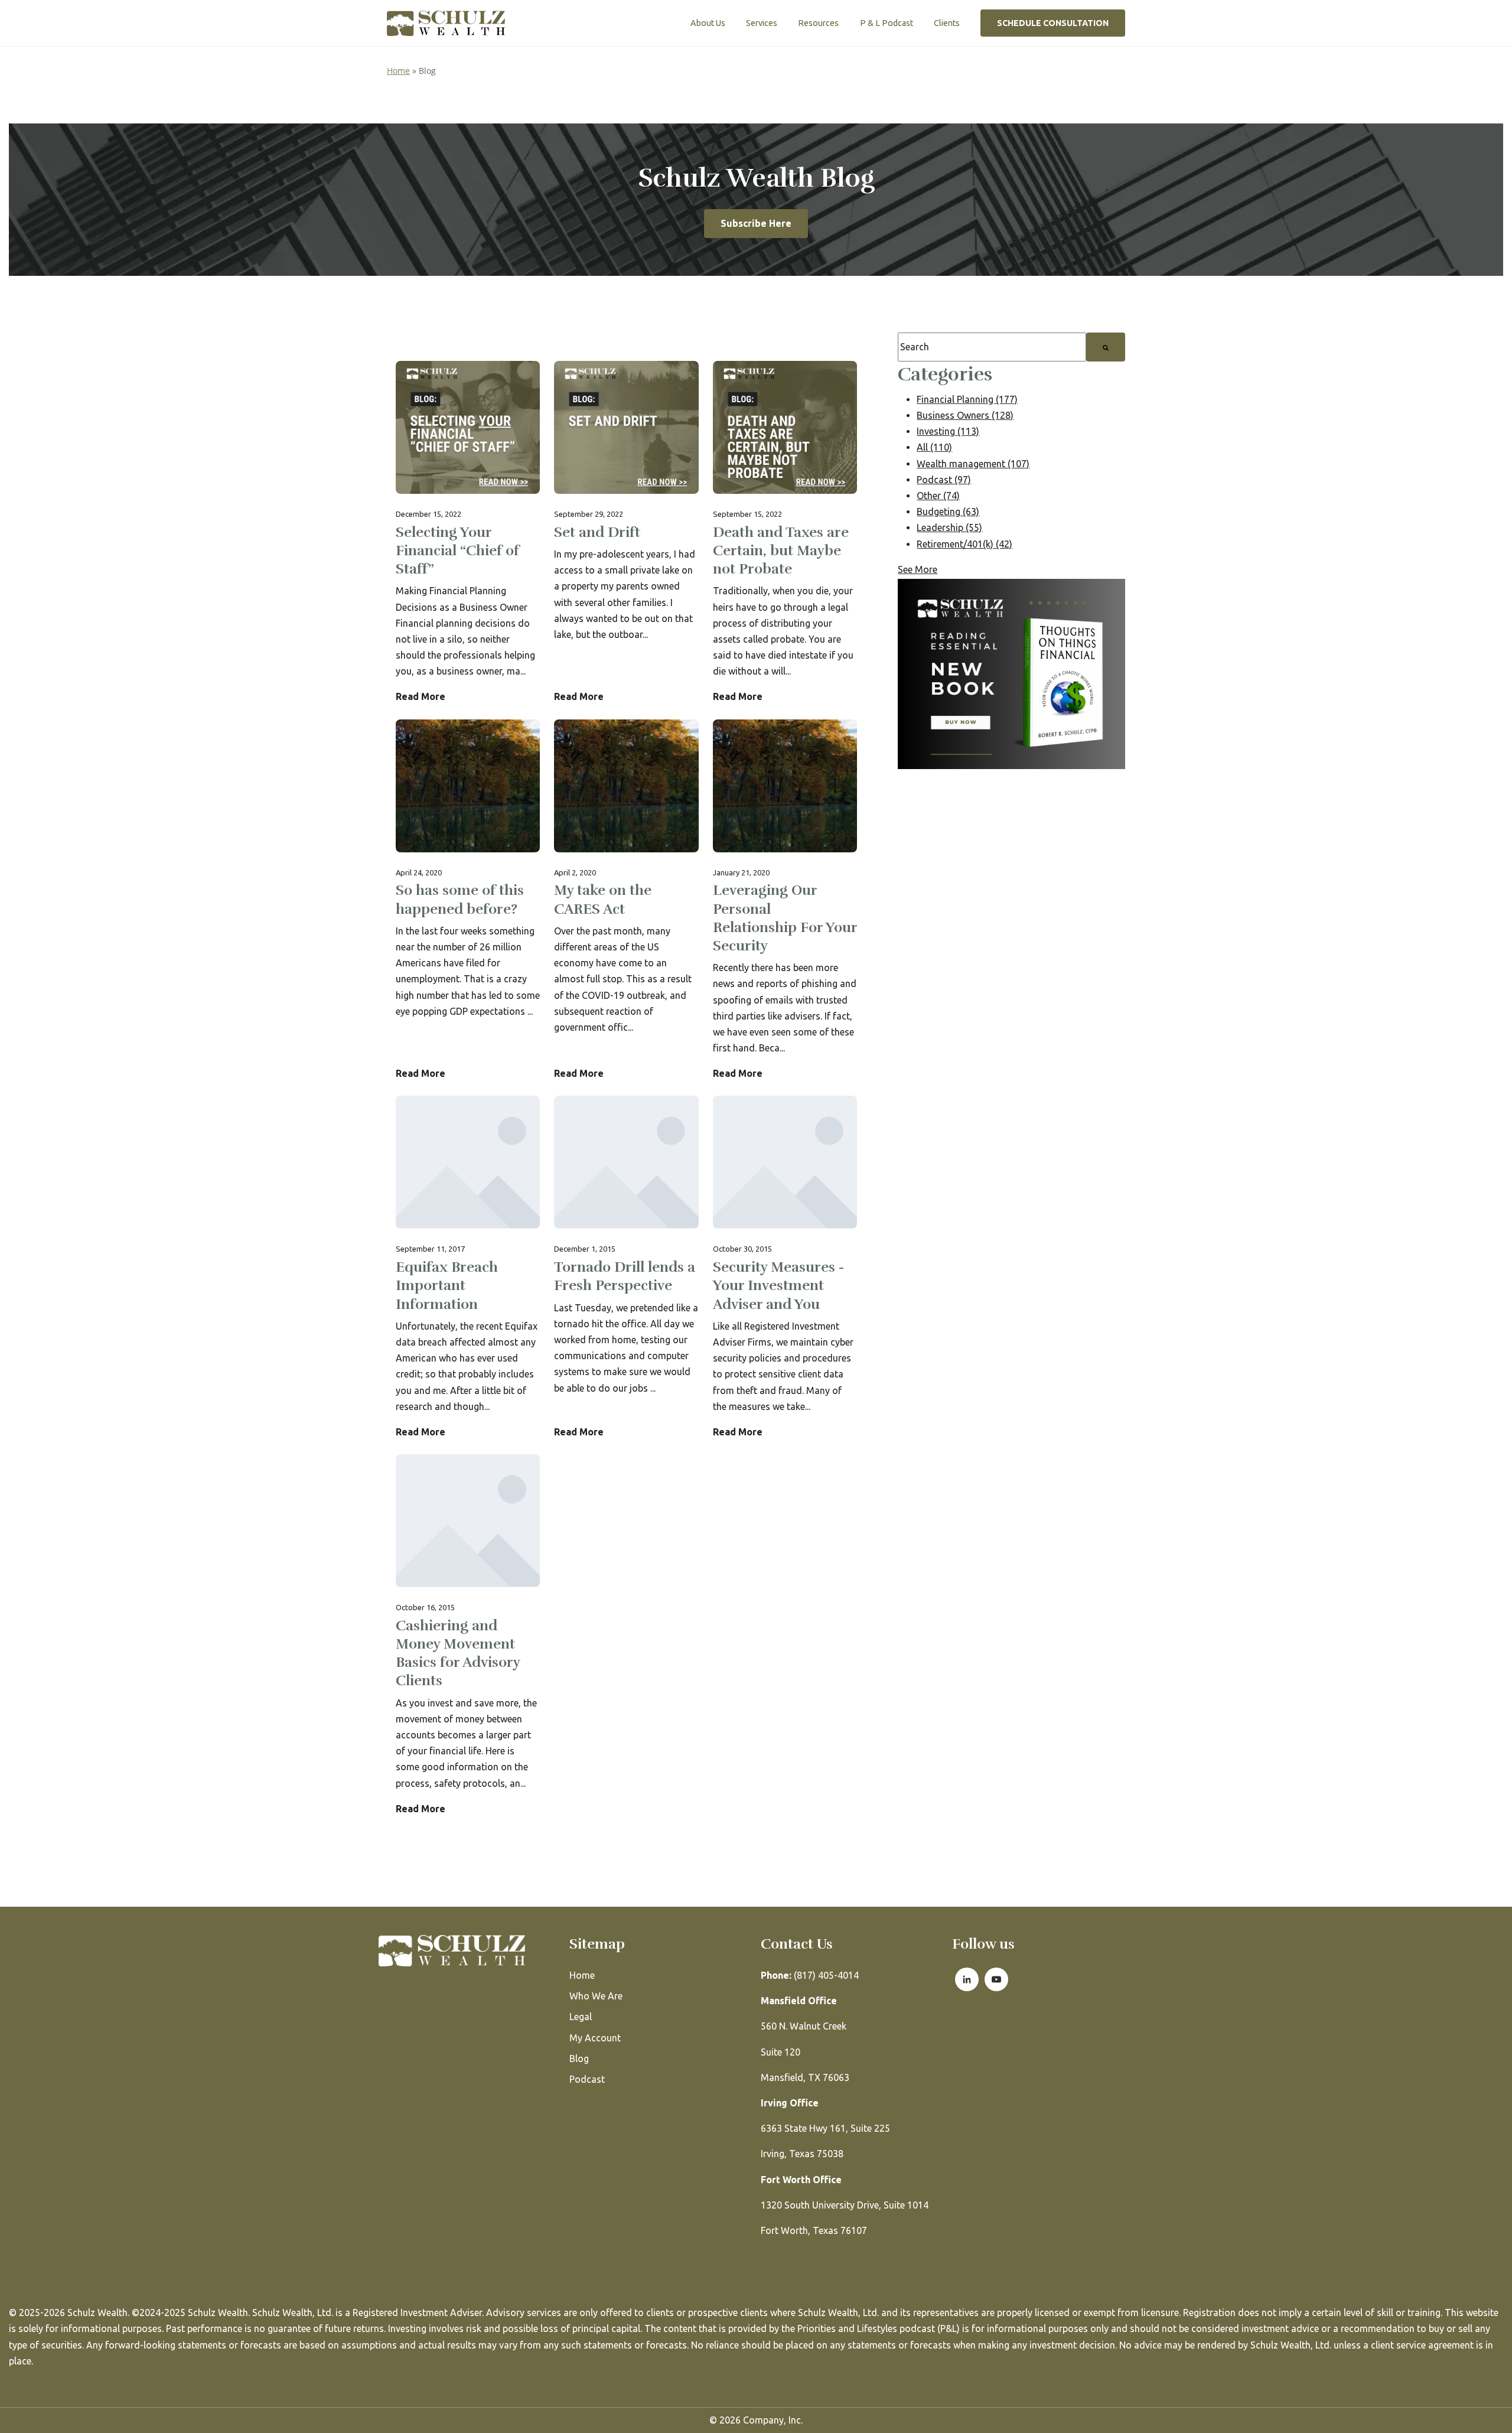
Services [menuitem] (762, 23)
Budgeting (948, 512)
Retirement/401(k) (964, 544)
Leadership (949, 527)
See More (918, 569)
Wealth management (973, 464)
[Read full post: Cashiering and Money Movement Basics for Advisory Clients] (468, 1636)
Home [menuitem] (582, 1975)
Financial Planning (967, 399)
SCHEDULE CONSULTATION (1053, 23)
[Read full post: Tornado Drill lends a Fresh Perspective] (626, 1268)
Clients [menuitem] (947, 23)
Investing (948, 431)
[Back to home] (446, 23)
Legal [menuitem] (581, 2017)
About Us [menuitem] (708, 23)
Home (398, 71)
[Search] (1106, 347)
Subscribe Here (756, 223)
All (934, 447)
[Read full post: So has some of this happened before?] (468, 901)
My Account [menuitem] (595, 2038)
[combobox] (992, 347)
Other (938, 496)
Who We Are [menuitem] (596, 1996)
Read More (421, 696)
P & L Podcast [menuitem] (887, 23)
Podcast (944, 480)
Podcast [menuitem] (587, 2079)
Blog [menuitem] (579, 2059)
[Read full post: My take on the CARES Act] (626, 901)
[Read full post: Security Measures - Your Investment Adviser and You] (785, 1268)
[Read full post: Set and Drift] (626, 533)
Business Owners (965, 415)
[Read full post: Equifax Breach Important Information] (468, 1268)
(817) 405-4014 (810, 1975)
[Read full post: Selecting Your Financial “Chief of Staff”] (468, 533)
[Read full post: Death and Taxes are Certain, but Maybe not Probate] (785, 533)
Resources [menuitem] (818, 23)
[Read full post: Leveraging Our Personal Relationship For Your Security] (785, 901)
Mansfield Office (799, 2001)
